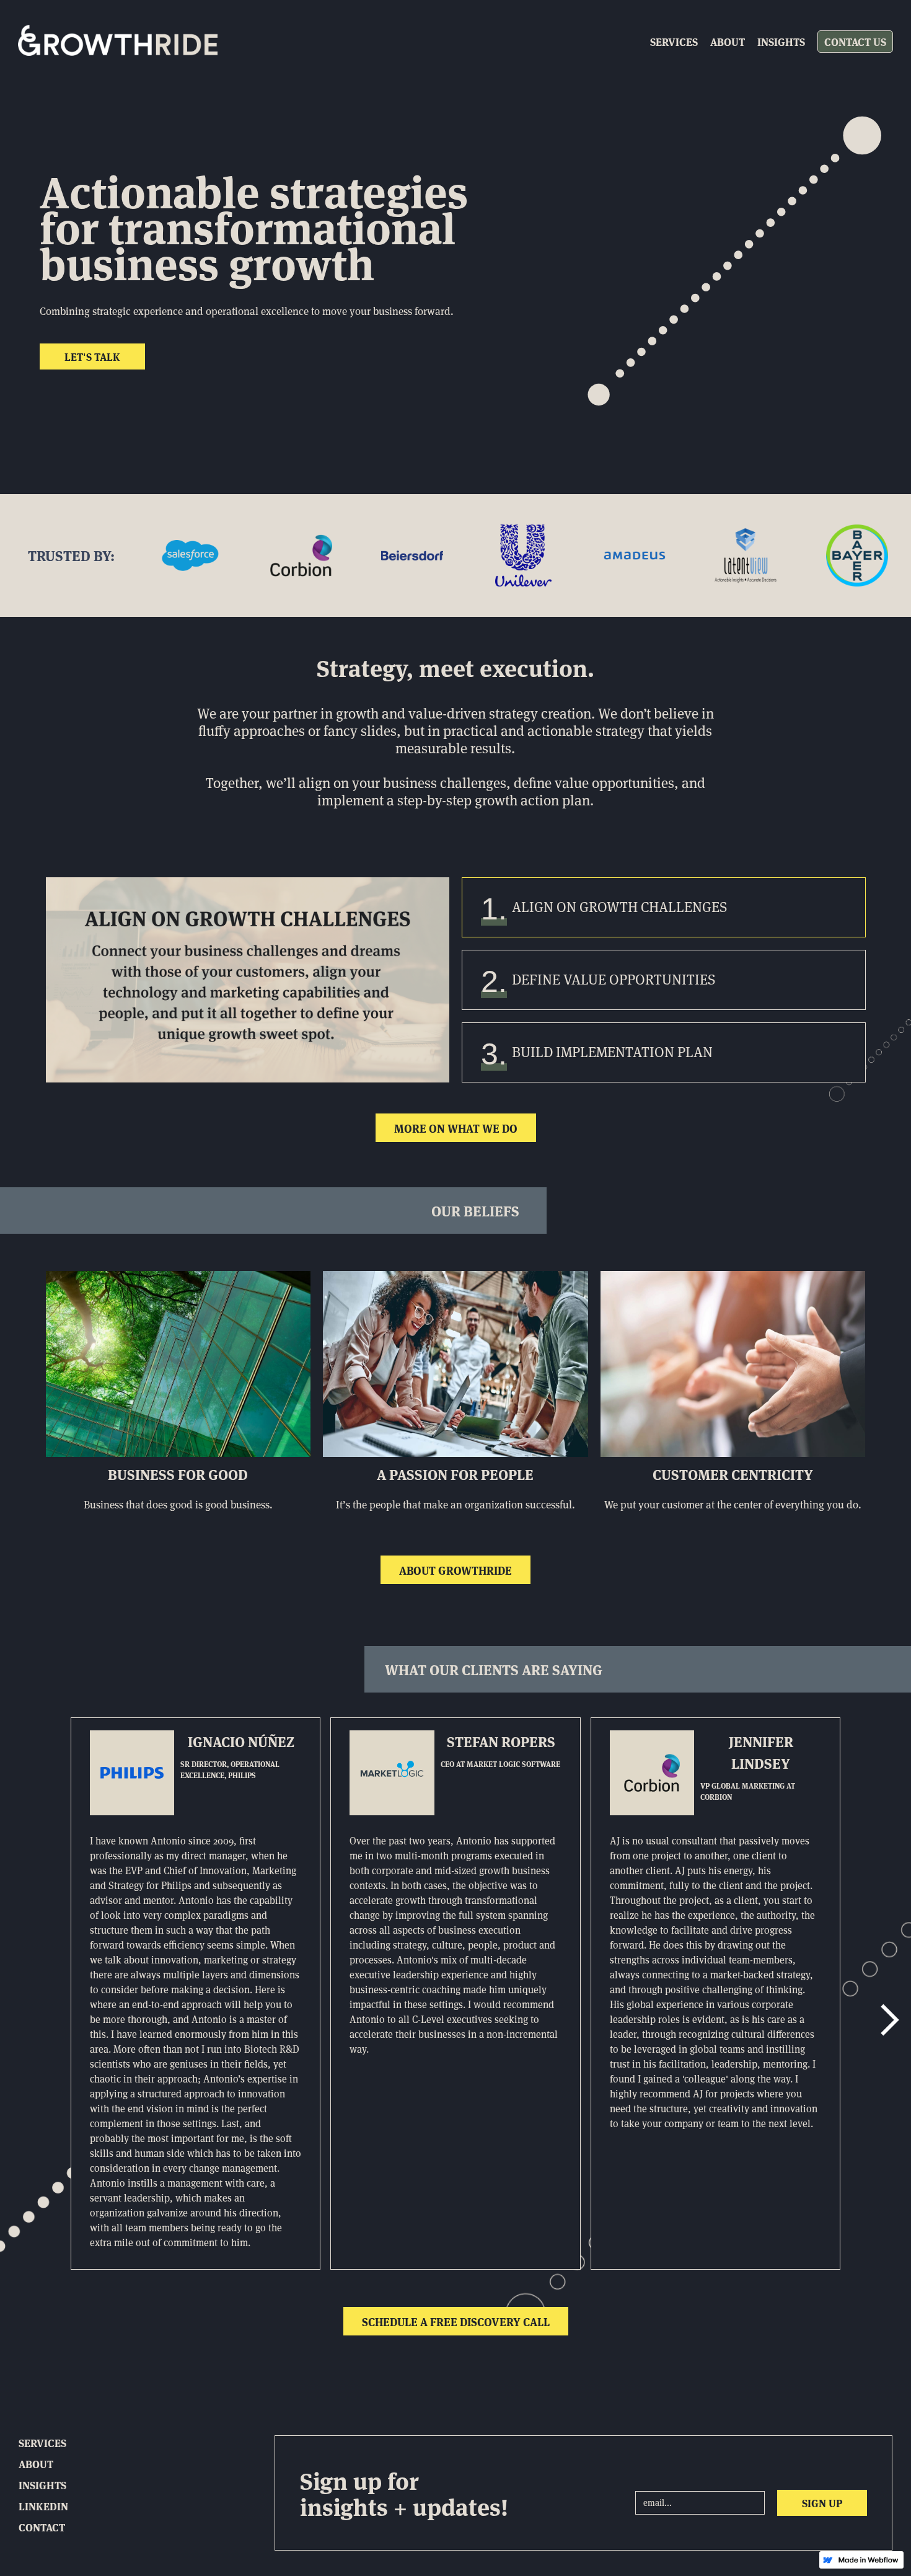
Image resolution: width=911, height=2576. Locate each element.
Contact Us (855, 41)
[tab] (664, 907)
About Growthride (455, 1570)
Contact (42, 2527)
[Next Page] (888, 2021)
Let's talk (92, 356)
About (728, 41)
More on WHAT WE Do (456, 1128)
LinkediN (43, 2506)
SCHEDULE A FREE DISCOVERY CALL (456, 2321)
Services (674, 41)
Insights (781, 41)
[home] (118, 42)
